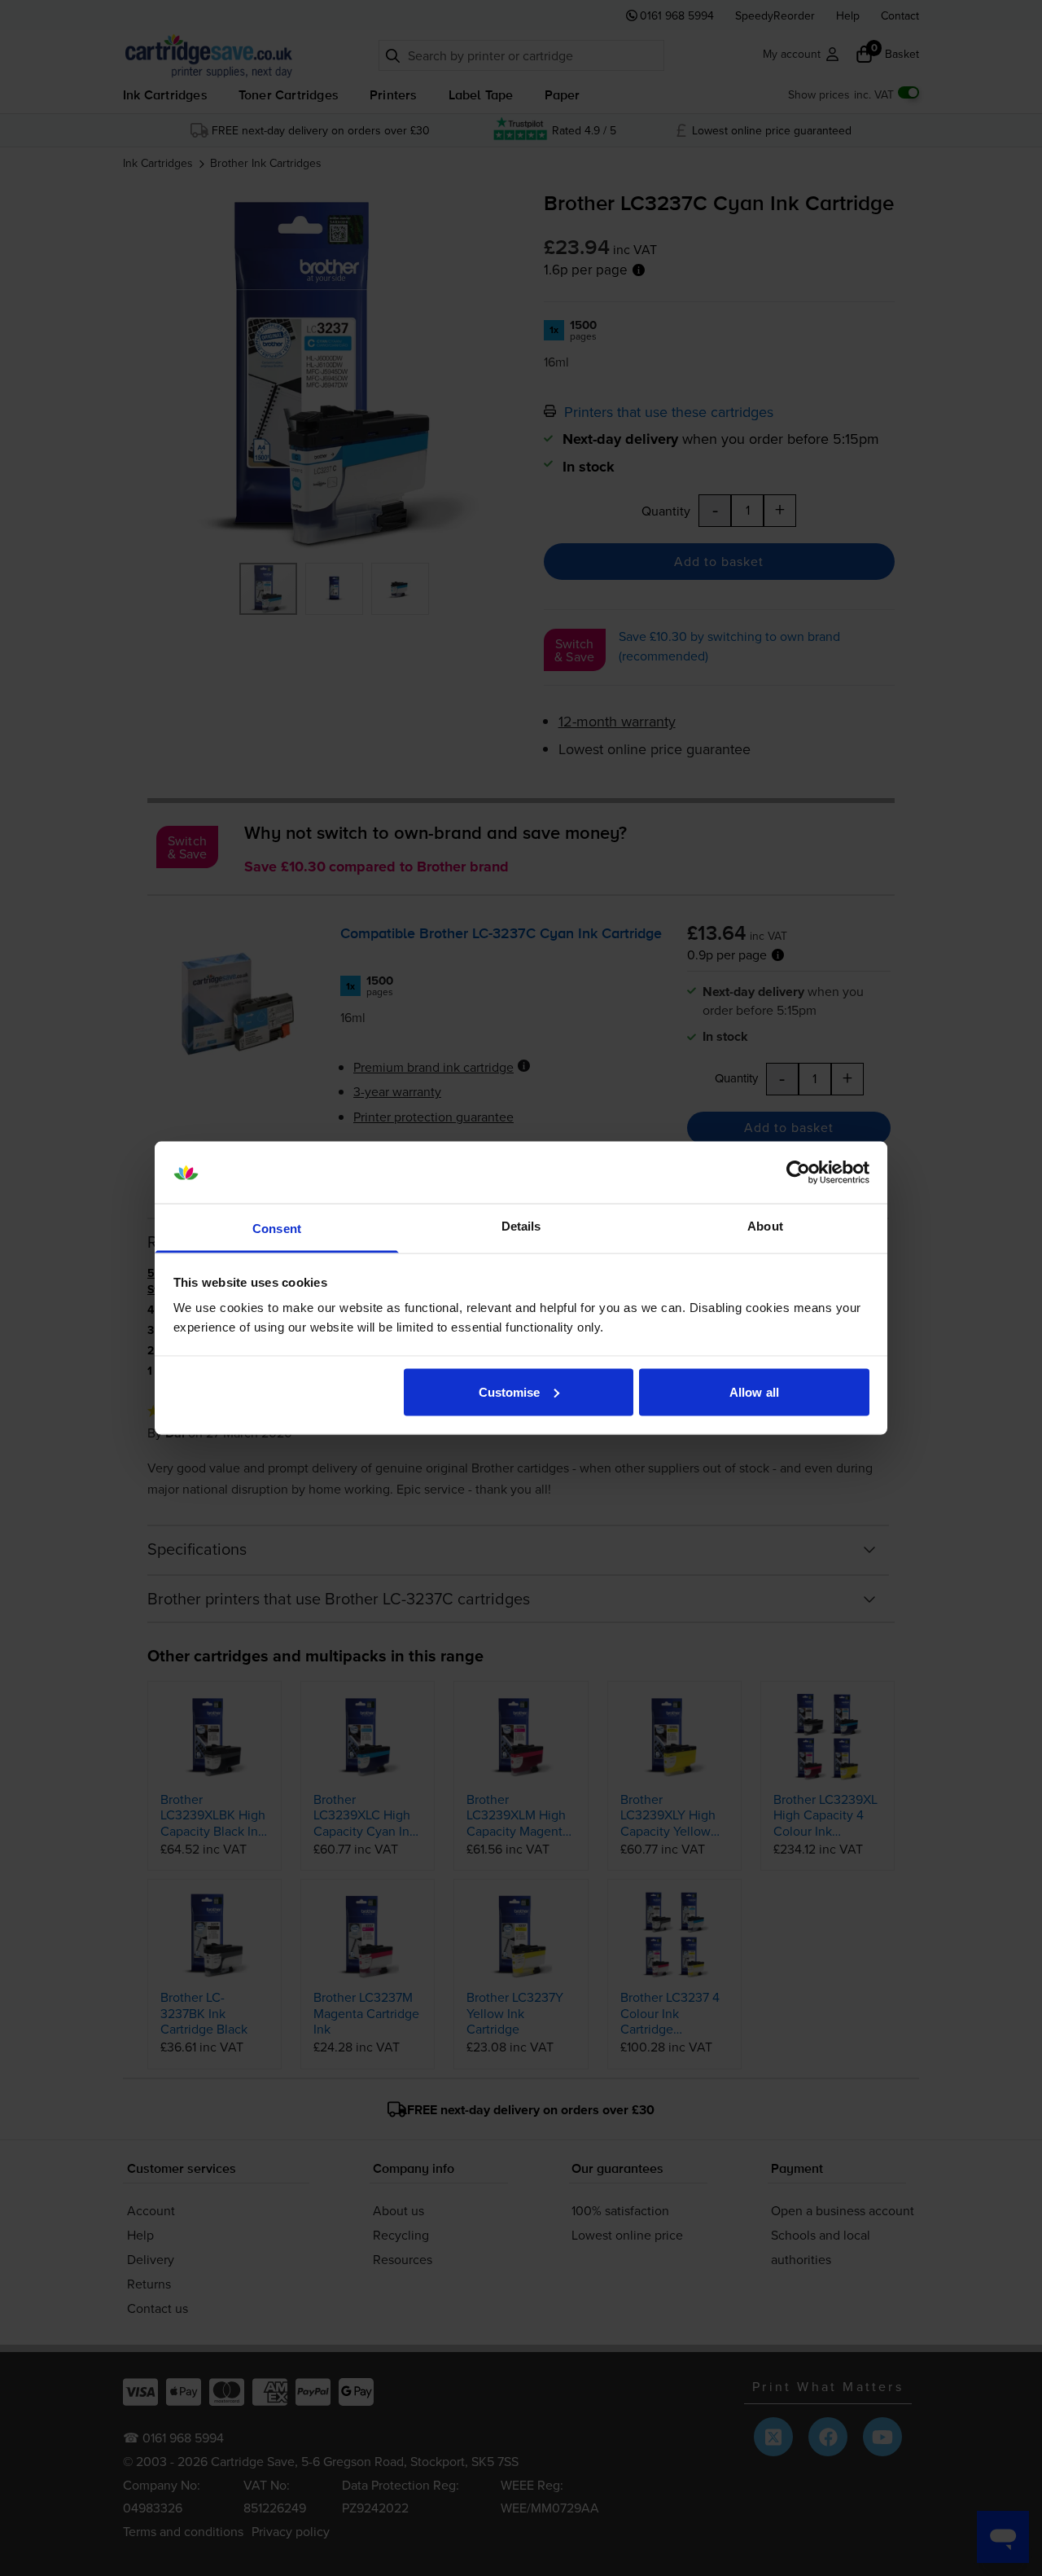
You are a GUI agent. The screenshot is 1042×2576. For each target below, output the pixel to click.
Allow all (754, 1391)
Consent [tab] (277, 1229)
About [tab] (765, 1226)
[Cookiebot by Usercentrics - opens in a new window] (798, 1173)
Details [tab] (521, 1226)
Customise (510, 1391)
